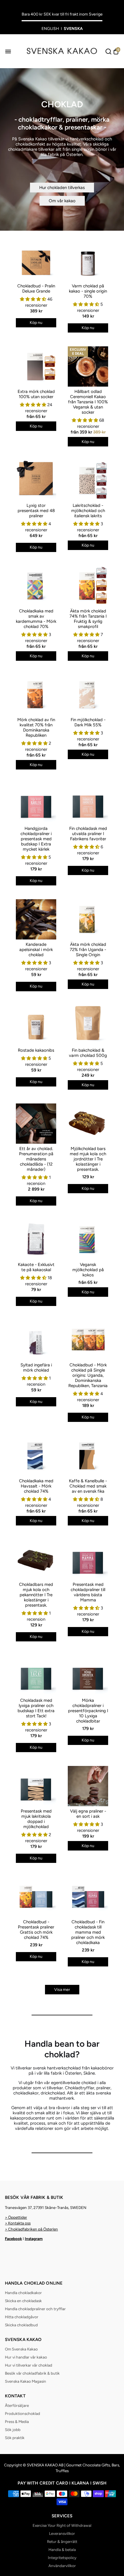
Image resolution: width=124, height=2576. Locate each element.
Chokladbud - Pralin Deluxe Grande (36, 289)
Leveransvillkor (62, 2533)
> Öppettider (16, 2217)
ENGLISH (50, 29)
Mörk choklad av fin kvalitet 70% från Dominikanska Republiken (36, 727)
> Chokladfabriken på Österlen (31, 2229)
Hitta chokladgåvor (22, 2317)
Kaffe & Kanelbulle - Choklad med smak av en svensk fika (88, 1486)
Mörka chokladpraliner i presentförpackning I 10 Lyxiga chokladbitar (88, 1711)
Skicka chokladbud (21, 2325)
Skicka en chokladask (23, 2301)
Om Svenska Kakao (21, 2349)
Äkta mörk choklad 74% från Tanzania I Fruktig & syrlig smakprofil (88, 619)
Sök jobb (13, 2430)
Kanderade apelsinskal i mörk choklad (36, 950)
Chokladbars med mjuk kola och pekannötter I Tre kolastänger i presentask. (36, 1595)
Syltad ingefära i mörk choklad (36, 1368)
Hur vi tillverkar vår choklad (29, 2365)
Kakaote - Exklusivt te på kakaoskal (36, 1267)
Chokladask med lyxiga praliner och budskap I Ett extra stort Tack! (36, 1708)
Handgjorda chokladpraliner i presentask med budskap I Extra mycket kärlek (36, 839)
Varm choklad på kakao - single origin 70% (88, 291)
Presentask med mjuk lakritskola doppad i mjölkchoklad (36, 1819)
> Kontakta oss (18, 2223)
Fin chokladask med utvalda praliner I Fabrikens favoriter (88, 834)
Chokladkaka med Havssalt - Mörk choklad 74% (36, 1486)
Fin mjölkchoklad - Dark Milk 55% (88, 722)
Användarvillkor (62, 2566)
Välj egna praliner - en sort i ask (88, 1814)
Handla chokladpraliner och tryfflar (35, 2309)
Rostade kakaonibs (36, 1050)
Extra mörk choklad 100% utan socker (36, 394)
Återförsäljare (17, 2405)
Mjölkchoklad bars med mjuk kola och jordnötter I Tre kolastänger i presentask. (88, 1159)
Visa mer (62, 1990)
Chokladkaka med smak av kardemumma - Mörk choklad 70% (36, 619)
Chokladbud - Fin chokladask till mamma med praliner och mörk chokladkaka (88, 1932)
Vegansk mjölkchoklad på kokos (88, 1270)
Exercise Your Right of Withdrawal (62, 2525)
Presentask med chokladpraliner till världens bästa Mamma (88, 1592)
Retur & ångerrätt (62, 2541)
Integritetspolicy (62, 2558)
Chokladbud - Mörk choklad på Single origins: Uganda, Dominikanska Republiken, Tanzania (88, 1375)
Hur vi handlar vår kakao (26, 2357)
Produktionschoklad (22, 2413)
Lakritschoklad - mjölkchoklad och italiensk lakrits (88, 511)
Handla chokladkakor (23, 2293)
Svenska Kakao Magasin (26, 2381)
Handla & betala (62, 2550)
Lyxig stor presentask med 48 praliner (36, 511)
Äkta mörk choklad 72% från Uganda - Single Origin (88, 950)
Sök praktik (15, 2438)
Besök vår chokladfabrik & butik (32, 2373)
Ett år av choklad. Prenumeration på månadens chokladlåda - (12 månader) (36, 1159)
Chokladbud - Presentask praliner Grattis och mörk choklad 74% (36, 1930)
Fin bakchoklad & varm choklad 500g (88, 1053)
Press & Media (17, 2422)
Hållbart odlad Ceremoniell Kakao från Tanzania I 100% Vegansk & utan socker (88, 402)
